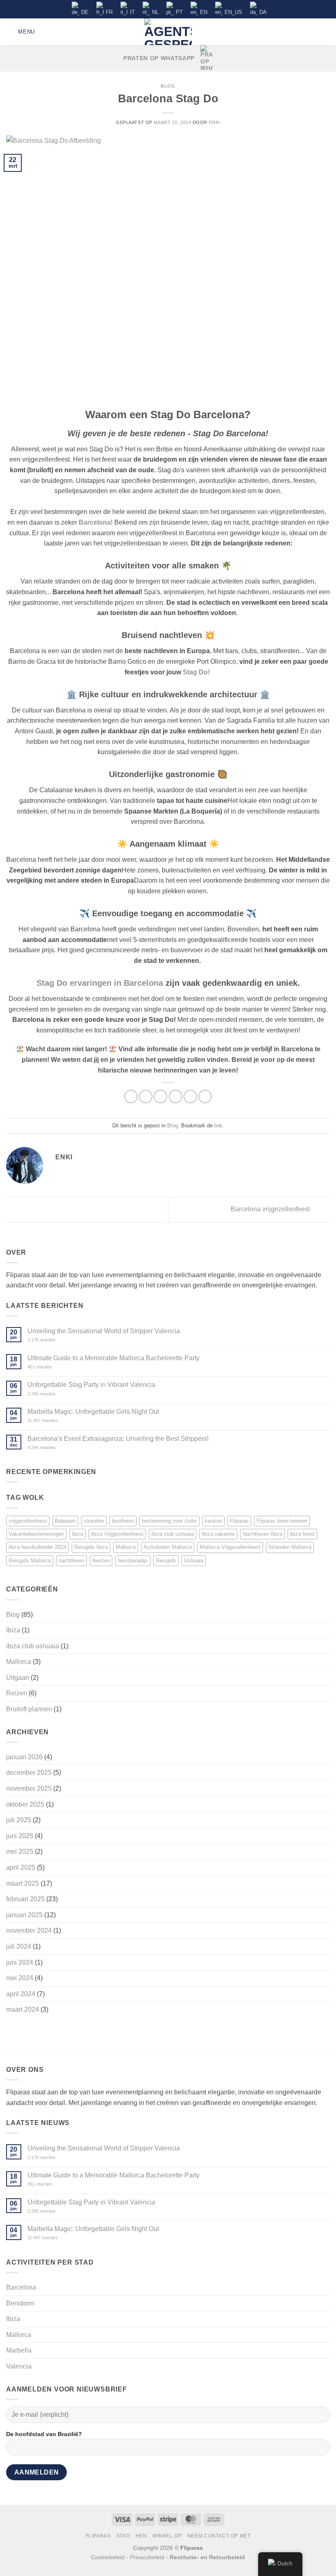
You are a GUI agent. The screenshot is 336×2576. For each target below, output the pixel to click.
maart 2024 (23, 2009)
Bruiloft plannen (29, 1709)
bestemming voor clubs (169, 1521)
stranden (94, 1521)
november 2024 (29, 1930)
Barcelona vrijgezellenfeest (271, 1209)
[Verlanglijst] (312, 32)
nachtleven (72, 1561)
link (218, 1126)
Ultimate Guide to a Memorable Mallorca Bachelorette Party (114, 1358)
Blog (168, 86)
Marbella (19, 2350)
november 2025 (29, 1788)
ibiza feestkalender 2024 (37, 1547)
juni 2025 (20, 1836)
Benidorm (20, 2303)
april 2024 (21, 1994)
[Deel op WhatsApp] (131, 1096)
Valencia (19, 2366)
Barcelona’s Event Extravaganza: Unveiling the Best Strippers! (118, 1439)
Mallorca (126, 1547)
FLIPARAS (98, 2536)
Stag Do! (197, 672)
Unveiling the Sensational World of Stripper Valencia (104, 1331)
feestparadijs (133, 1561)
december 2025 (29, 1773)
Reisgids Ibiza (91, 1547)
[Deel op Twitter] (160, 1096)
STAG (123, 2536)
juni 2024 (20, 1962)
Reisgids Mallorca (30, 1561)
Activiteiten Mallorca (168, 1547)
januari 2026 (24, 1757)
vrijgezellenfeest (28, 1521)
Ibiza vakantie (218, 1534)
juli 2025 (19, 1820)
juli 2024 (19, 1946)
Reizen (17, 1693)
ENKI (215, 122)
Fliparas (239, 1521)
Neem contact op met (219, 2536)
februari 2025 (25, 1899)
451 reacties (52, 1367)
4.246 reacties (56, 1448)
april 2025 (21, 1867)
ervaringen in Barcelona (100, 983)
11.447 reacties (56, 1421)
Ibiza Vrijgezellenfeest (117, 1534)
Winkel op (167, 2536)
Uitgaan (18, 1678)
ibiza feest (302, 1534)
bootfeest (123, 1521)
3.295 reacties (55, 1394)
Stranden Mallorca (290, 1547)
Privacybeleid (147, 2557)
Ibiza (77, 1534)
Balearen (65, 1521)
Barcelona (21, 2287)
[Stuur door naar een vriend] (176, 1096)
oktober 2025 (25, 1804)
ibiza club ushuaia (173, 1534)
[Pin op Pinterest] (190, 1096)
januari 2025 (24, 1915)
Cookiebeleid (108, 2557)
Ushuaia (194, 1561)
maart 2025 (23, 1883)
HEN (141, 2536)
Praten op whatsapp (159, 58)
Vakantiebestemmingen (36, 1534)
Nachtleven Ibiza (262, 1534)
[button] (20, 32)
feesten (101, 1561)
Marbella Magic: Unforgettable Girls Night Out (93, 1412)
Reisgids (166, 1561)
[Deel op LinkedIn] (205, 1096)
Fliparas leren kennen (282, 1521)
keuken (213, 1521)
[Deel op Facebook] (146, 1096)
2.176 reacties (53, 1340)
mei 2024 (20, 1978)
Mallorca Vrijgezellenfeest (230, 1547)
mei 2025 (20, 1851)
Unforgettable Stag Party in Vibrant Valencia (91, 1385)
